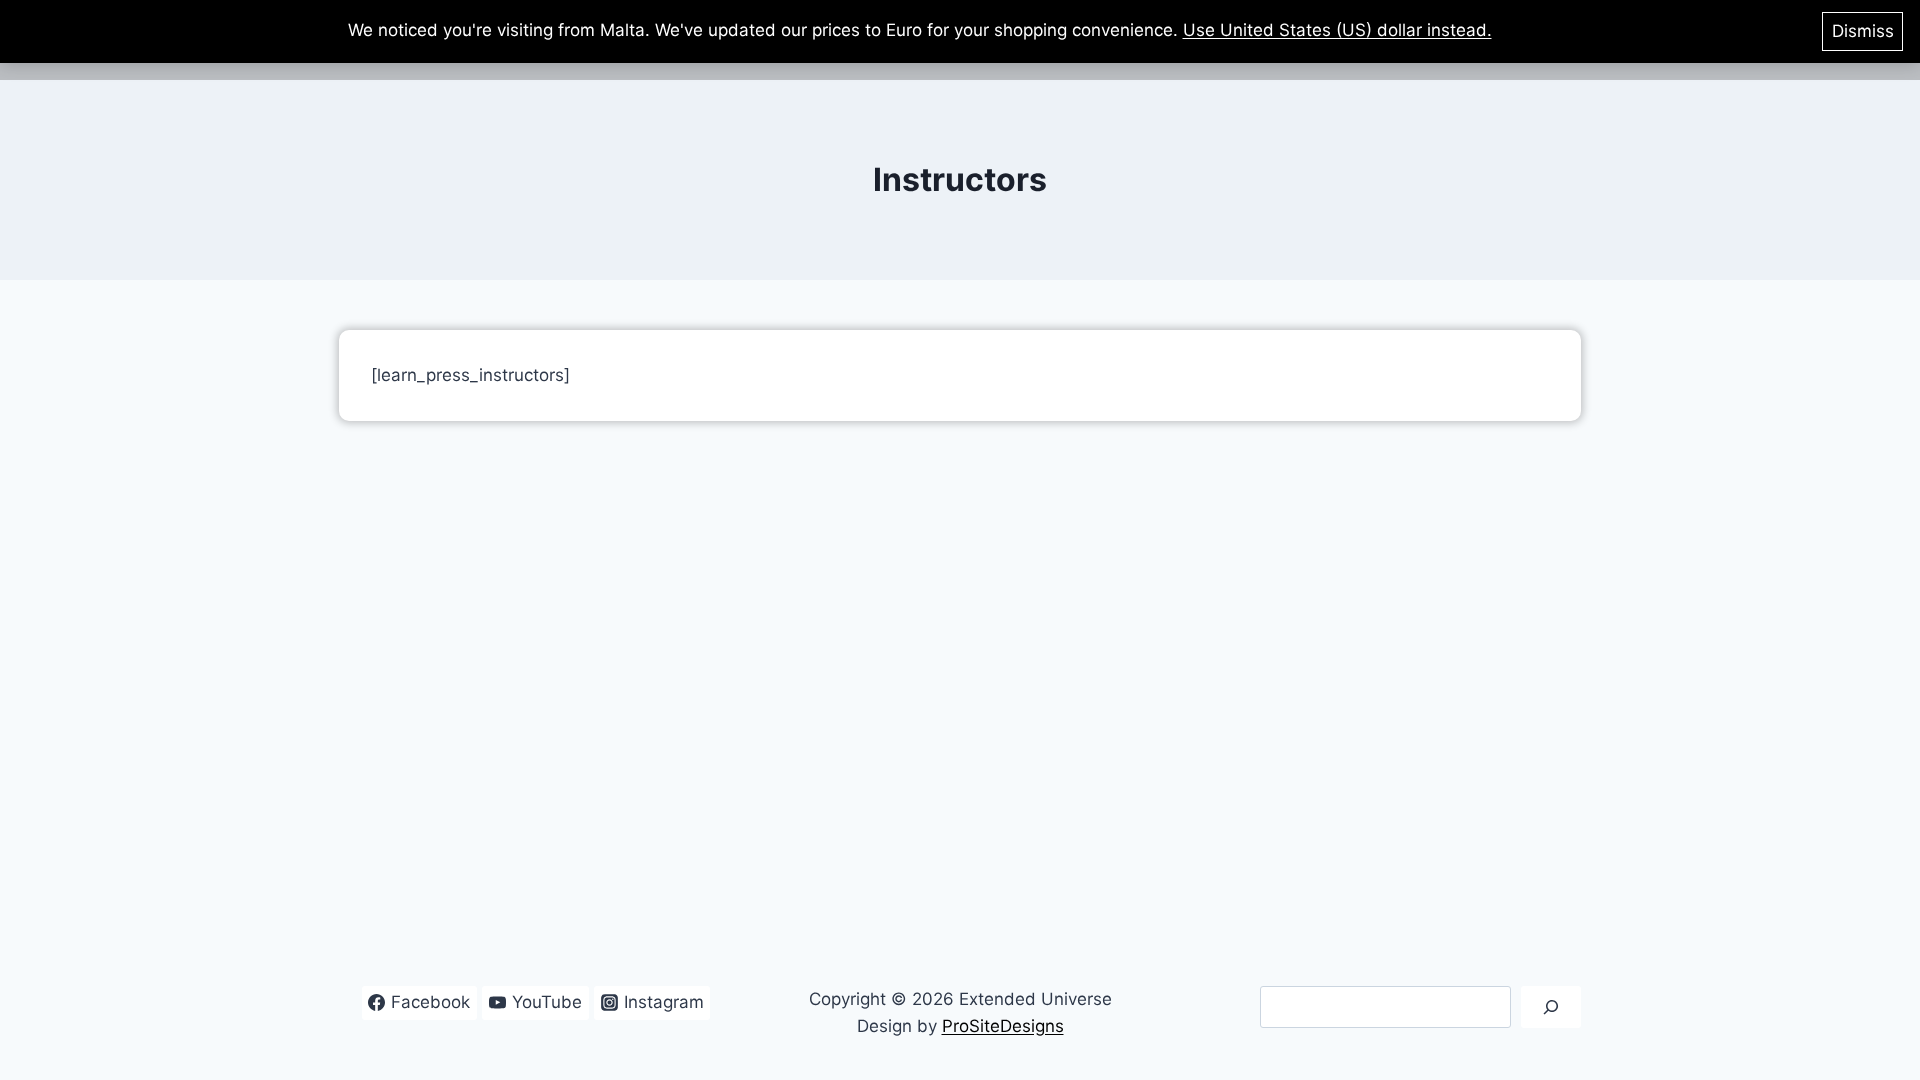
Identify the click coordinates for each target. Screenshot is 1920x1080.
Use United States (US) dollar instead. (1337, 30)
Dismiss (1863, 31)
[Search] (1551, 1007)
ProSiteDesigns (1003, 1026)
